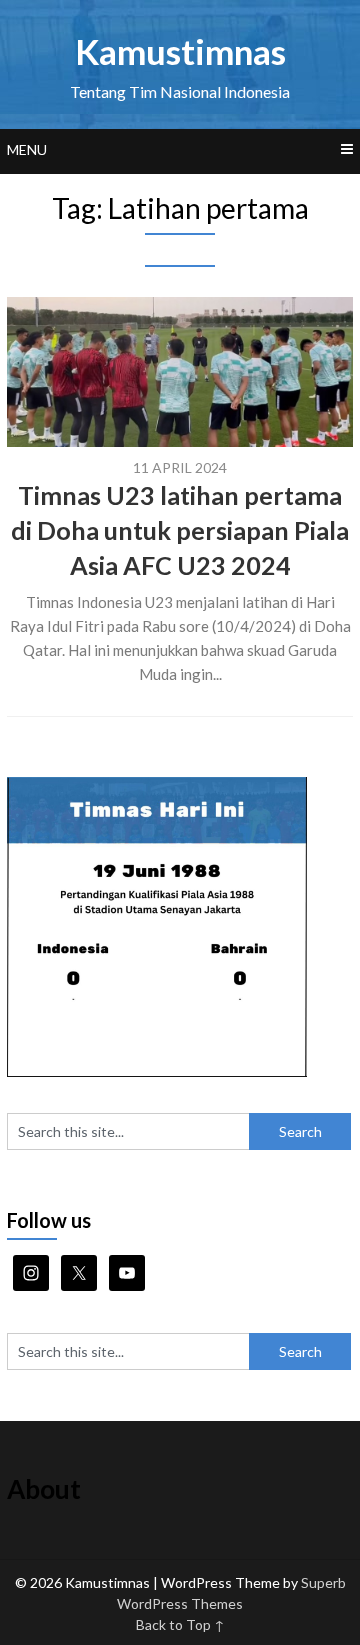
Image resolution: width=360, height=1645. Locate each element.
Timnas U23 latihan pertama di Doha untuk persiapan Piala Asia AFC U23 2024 (180, 530)
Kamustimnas (180, 51)
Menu (27, 149)
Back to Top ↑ (180, 1624)
